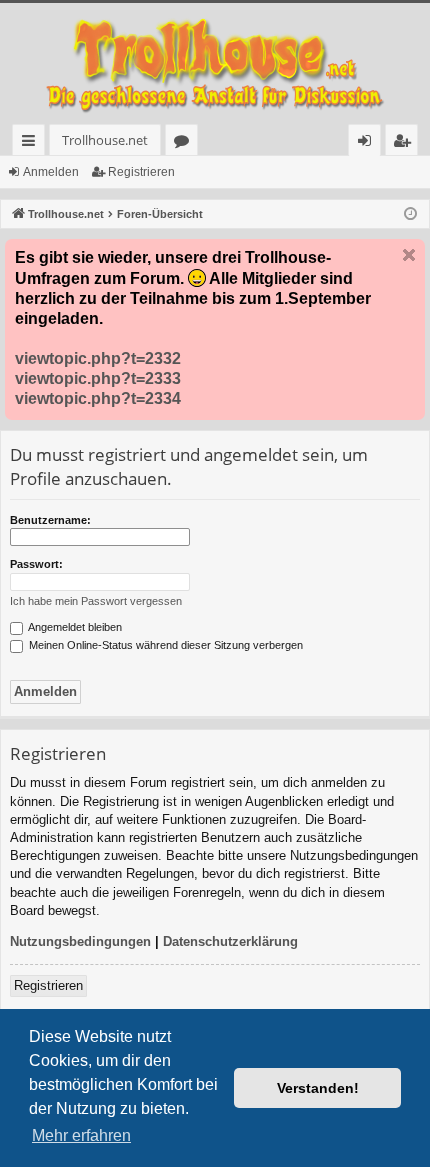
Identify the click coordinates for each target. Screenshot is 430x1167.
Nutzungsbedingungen (80, 941)
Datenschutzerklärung (230, 941)
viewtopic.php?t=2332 (98, 358)
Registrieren (141, 172)
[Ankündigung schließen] (409, 255)
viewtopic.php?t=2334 (98, 398)
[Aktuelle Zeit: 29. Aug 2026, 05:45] (410, 214)
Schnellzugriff (32, 143)
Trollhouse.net (105, 140)
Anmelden (51, 172)
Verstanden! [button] (318, 1088)
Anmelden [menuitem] (368, 143)
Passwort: (36, 564)
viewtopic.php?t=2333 (98, 378)
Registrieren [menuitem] (405, 143)
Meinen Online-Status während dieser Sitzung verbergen (164, 645)
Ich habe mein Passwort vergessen (96, 601)
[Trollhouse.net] (215, 63)
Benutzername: (50, 520)
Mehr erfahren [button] (81, 1135)
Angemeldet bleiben (74, 627)
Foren (185, 143)
